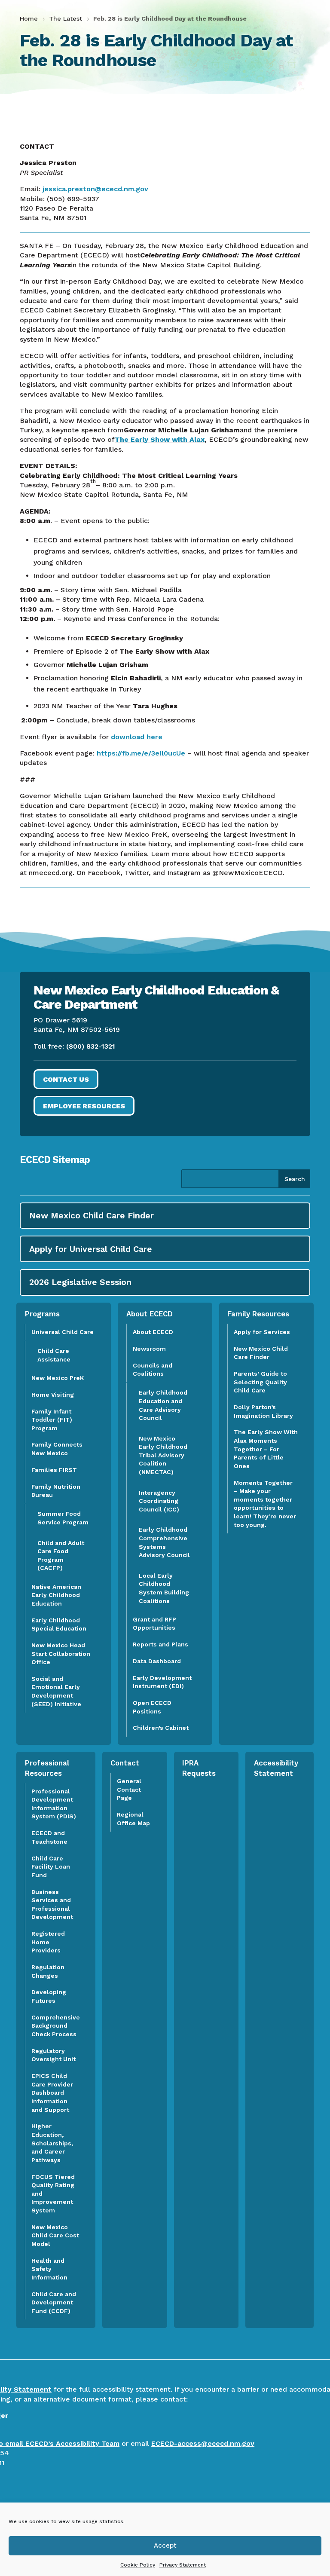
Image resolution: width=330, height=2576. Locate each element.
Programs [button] (42, 1314)
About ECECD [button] (150, 1314)
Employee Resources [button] (84, 1106)
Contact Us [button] (66, 1079)
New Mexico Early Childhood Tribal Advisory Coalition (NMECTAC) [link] (163, 1455)
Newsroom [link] (149, 1349)
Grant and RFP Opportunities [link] (154, 1624)
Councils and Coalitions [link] (153, 1370)
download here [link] (137, 737)
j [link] (43, 189)
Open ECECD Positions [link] (152, 1707)
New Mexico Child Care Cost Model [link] (55, 2235)
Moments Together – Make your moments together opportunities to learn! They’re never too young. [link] (265, 1504)
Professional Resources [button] (47, 1768)
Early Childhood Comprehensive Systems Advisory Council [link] (164, 1542)
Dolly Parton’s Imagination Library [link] (263, 1411)
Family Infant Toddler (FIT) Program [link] (52, 1420)
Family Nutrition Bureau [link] (56, 1491)
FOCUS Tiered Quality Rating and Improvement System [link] (53, 2194)
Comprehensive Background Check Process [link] (56, 2026)
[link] (30, 18)
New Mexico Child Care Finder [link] (261, 1353)
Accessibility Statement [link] (276, 1768)
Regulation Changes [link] (48, 1971)
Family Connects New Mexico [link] (57, 1449)
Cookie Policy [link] (138, 2565)
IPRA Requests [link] (199, 1768)
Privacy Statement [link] (183, 2565)
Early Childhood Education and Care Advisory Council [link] (163, 1405)
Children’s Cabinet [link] (161, 1728)
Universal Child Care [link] (63, 1332)
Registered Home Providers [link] (48, 1942)
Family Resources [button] (258, 1314)
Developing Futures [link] (49, 1996)
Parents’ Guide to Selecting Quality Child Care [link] (260, 1382)
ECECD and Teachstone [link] (49, 1837)
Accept (165, 2545)
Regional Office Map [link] (133, 1819)
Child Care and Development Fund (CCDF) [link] (54, 2302)
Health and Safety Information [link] (49, 2269)
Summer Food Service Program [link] (63, 1518)
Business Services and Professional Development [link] (55, 1904)
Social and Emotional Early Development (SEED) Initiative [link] (57, 1691)
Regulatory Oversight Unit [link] (53, 2055)
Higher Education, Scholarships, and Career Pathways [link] (52, 2143)
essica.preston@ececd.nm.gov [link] (96, 189)
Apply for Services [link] (262, 1332)
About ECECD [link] (153, 1332)
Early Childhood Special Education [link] (59, 1625)
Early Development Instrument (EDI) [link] (162, 1682)
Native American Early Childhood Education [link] (56, 1595)
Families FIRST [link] (54, 1470)
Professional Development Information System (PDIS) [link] (54, 1804)
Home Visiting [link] (53, 1395)
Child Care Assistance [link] (54, 1355)
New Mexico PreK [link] (58, 1378)
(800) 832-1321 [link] (91, 1046)
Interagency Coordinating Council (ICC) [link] (159, 1501)
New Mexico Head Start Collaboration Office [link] (61, 1654)
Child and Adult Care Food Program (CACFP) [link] (61, 1556)
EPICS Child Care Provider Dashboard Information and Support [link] (52, 2093)
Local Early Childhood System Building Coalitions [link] (164, 1588)
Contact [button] (125, 1763)
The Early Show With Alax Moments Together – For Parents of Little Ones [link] (266, 1449)
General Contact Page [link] (129, 1789)
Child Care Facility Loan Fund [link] (51, 1867)
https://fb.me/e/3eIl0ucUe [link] (141, 753)
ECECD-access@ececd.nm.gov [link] (203, 2443)
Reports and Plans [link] (160, 1644)
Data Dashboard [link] (157, 1661)
